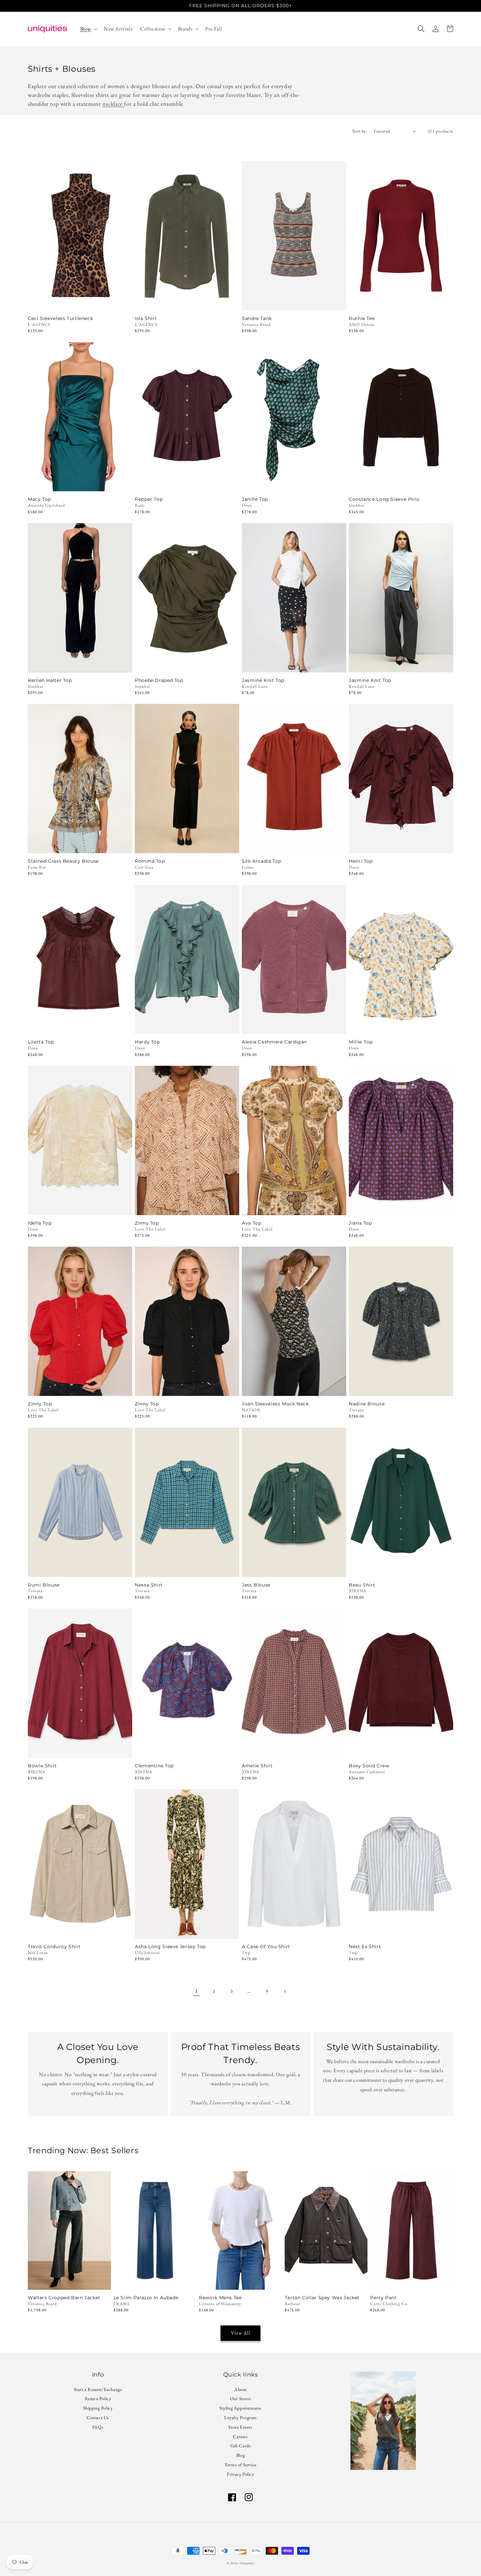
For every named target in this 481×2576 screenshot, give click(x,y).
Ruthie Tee (362, 319)
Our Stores (241, 2398)
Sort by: (360, 131)
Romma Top (150, 861)
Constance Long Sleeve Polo (384, 499)
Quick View (80, 302)
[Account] (436, 29)
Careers (240, 2436)
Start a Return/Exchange (98, 2390)
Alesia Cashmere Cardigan (274, 1042)
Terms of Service (240, 2465)
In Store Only (294, 483)
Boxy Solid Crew (369, 1766)
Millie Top (361, 1042)
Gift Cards (241, 2446)
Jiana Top (360, 1223)
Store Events (240, 2427)
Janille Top (255, 499)
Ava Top (251, 1223)
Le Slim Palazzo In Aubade (146, 2298)
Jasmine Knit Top (263, 680)
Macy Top (39, 499)
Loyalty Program (240, 2417)
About (240, 2390)
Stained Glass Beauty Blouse (63, 861)
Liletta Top (41, 1042)
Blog (240, 2455)
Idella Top (40, 1223)
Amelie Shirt (257, 1766)
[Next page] (285, 1991)
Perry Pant (383, 2298)
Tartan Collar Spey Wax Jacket (322, 2298)
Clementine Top (154, 1766)
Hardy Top (147, 1042)
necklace (113, 104)
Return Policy (98, 2398)
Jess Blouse (256, 1585)
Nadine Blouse (367, 1404)
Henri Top (361, 861)
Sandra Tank (257, 319)
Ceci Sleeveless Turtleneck (60, 319)
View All (241, 2333)
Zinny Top (147, 1223)
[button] (88, 29)
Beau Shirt (362, 1585)
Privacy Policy (240, 2474)
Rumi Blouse (44, 1585)
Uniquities (247, 2563)
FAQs (98, 2427)
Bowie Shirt (42, 1766)
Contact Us (98, 2417)
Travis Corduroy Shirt (54, 1947)
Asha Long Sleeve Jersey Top (170, 1947)
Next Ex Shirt (365, 1947)
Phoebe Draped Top (159, 680)
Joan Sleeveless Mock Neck (275, 1404)
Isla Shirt (146, 319)
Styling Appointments (240, 2408)
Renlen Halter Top (50, 680)
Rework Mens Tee (220, 2298)
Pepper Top (149, 499)
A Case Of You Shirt (266, 1947)
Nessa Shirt (149, 1585)
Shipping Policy (98, 2408)
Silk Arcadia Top (262, 861)
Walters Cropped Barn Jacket (64, 2298)
